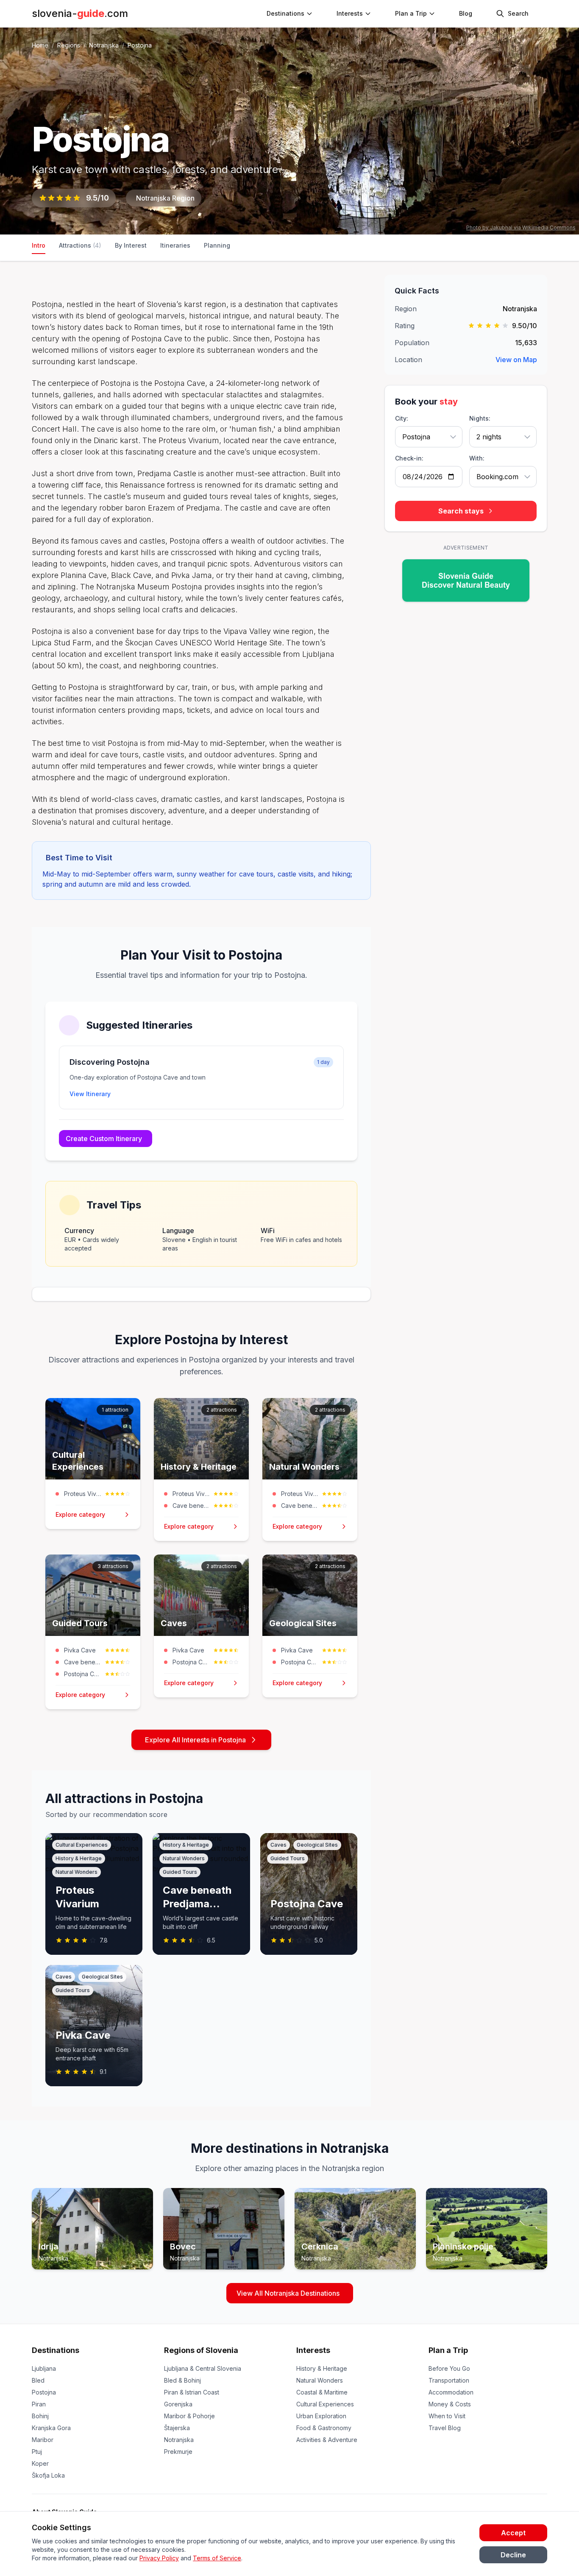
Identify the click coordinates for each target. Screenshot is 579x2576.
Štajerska (177, 2428)
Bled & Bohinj (182, 2380)
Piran (39, 2404)
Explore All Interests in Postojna (195, 1740)
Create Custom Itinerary (104, 1139)
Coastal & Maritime (322, 2392)
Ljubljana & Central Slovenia (203, 2368)
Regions (69, 45)
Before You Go (449, 2368)
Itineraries (175, 245)
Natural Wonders (320, 2380)
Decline (513, 2555)
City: (402, 418)
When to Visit (447, 2416)
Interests (350, 13)
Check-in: (409, 458)
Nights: (480, 418)
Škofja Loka (48, 2475)
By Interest (131, 245)
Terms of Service (217, 2558)
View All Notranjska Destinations (288, 2293)
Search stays (461, 511)
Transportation (449, 2380)
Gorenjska (178, 2404)
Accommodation (451, 2392)
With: (477, 458)
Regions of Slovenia (201, 2350)
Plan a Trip (448, 2350)
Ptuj (37, 2452)
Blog (466, 13)
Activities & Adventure (327, 2440)
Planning (217, 245)
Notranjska (104, 45)
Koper (40, 2463)
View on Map (516, 360)
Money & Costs (450, 2404)
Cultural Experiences (325, 2404)
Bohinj (40, 2416)
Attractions (80, 245)
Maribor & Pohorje (189, 2416)
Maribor (43, 2440)
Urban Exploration (321, 2416)
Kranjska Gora (51, 2428)
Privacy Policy (159, 2558)
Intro (39, 245)
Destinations (56, 2350)
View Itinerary (90, 1094)
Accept (513, 2533)
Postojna (44, 2392)
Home (40, 45)
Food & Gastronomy (324, 2428)
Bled (38, 2380)
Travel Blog (445, 2428)
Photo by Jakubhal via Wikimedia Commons (521, 227)
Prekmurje (178, 2452)
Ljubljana (44, 2368)
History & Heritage (322, 2368)
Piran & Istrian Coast (192, 2392)
